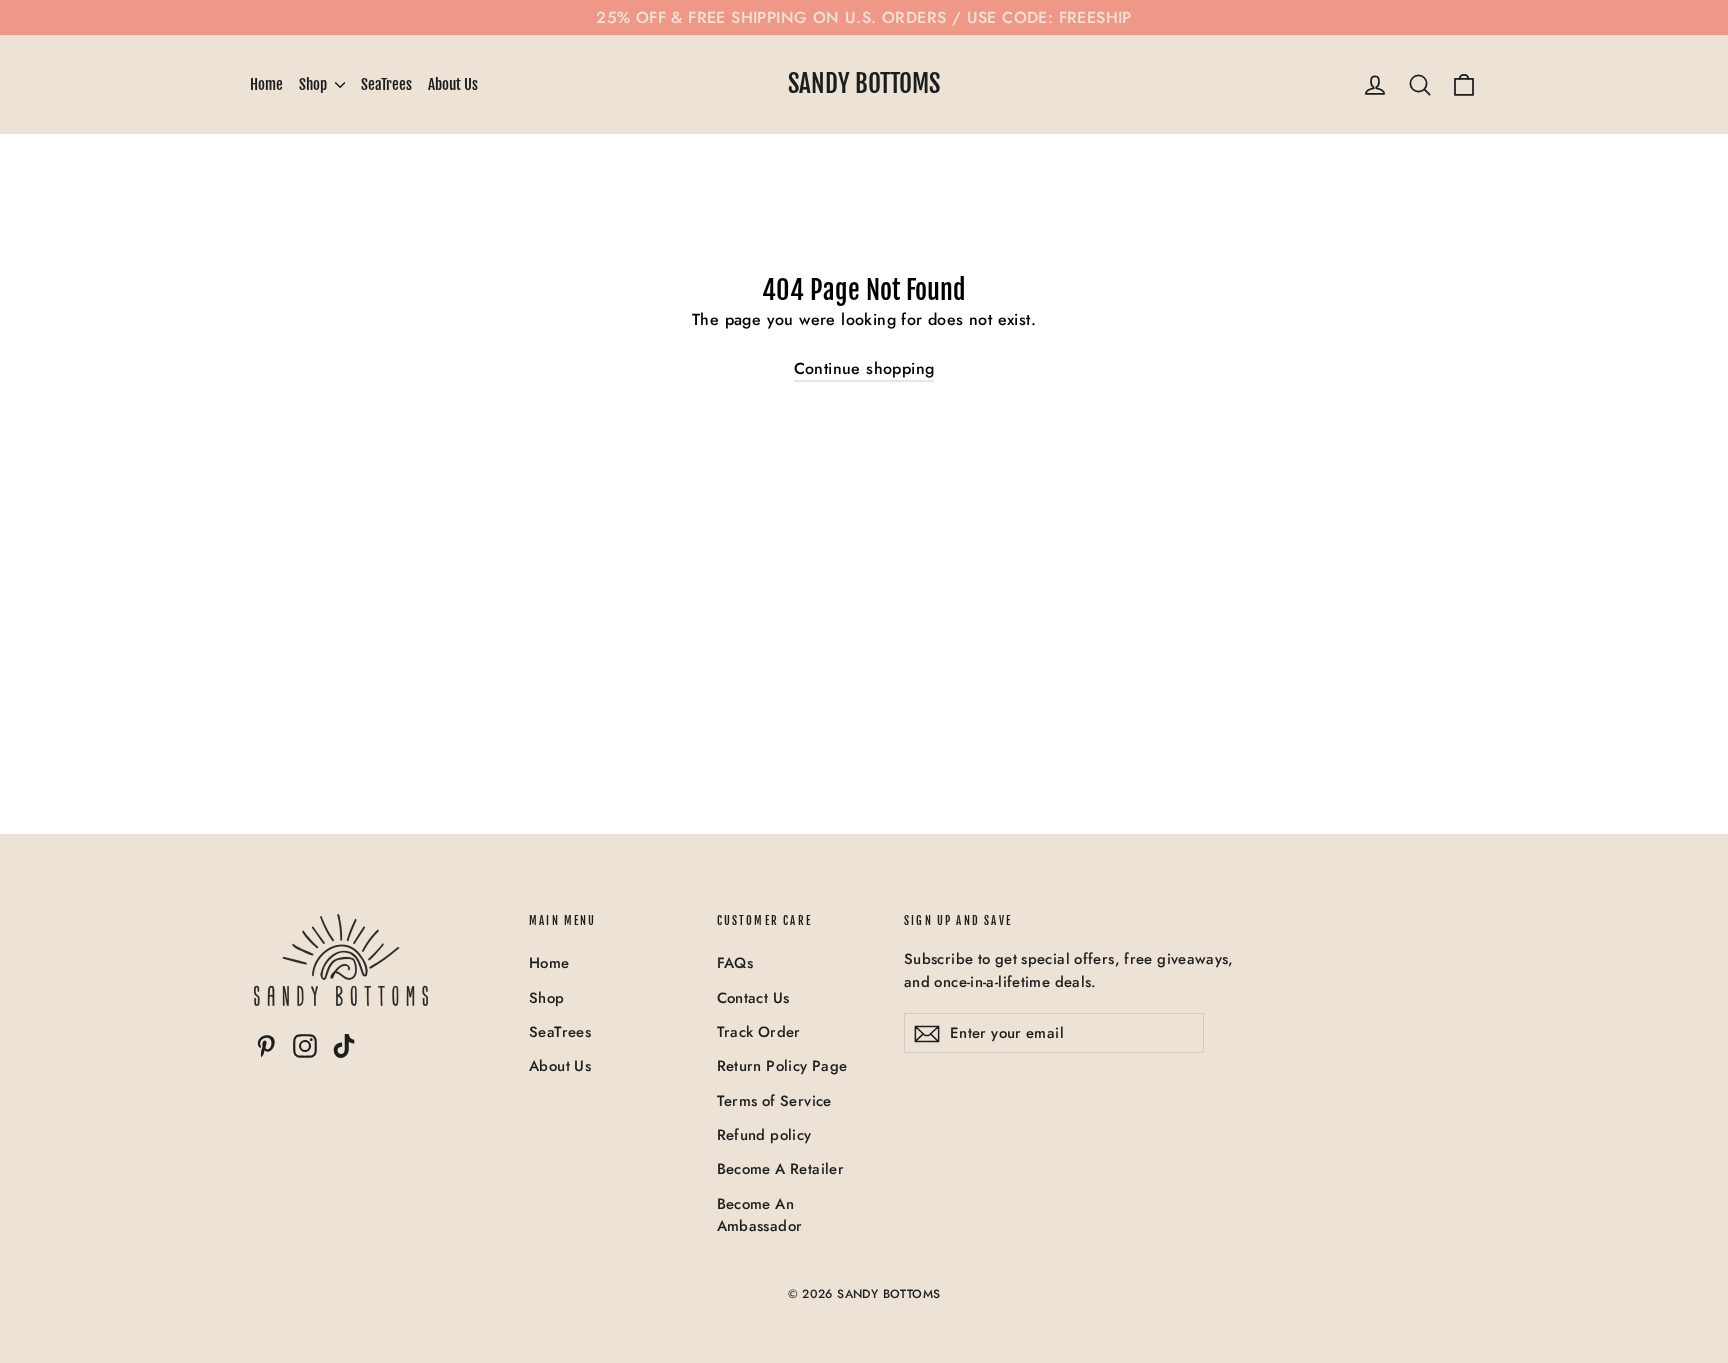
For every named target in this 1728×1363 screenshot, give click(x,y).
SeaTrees (386, 84)
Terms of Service (774, 1101)
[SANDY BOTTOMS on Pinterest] (266, 1045)
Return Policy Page (782, 1066)
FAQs (735, 963)
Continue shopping (864, 368)
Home (266, 84)
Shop (314, 84)
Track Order (759, 1032)
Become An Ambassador (760, 1215)
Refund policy (764, 1135)
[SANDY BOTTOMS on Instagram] (305, 1045)
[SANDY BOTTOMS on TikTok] (344, 1045)
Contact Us (753, 998)
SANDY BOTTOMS (864, 83)
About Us (453, 84)
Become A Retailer (781, 1169)
